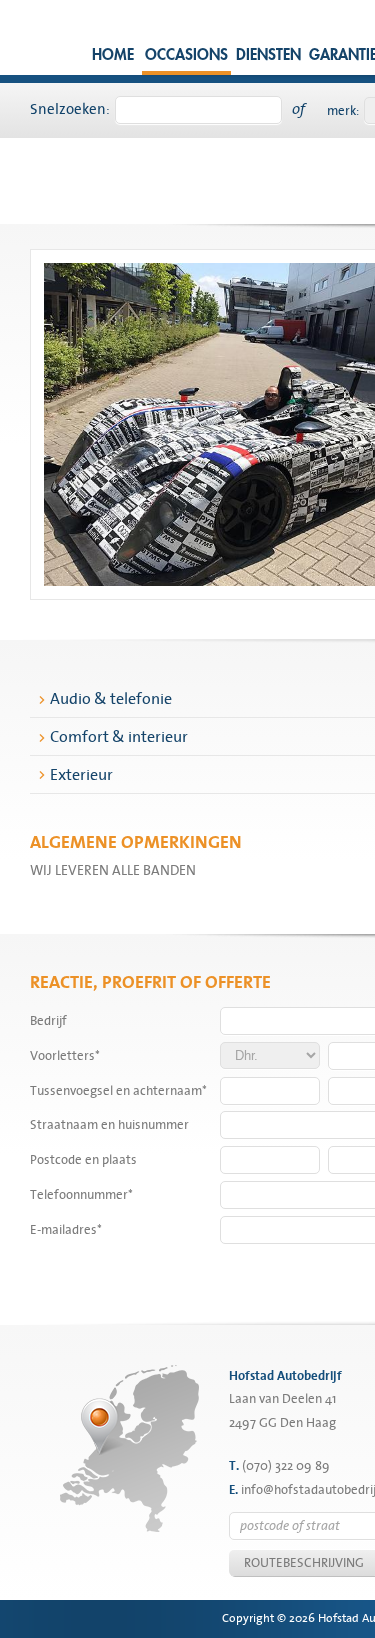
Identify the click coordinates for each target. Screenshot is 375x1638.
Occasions (186, 55)
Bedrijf (48, 1021)
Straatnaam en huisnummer (109, 1125)
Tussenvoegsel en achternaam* (118, 1091)
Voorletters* (65, 1056)
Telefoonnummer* (81, 1195)
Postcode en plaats (83, 1160)
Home (113, 55)
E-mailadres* (66, 1230)
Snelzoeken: (70, 109)
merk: (343, 110)
